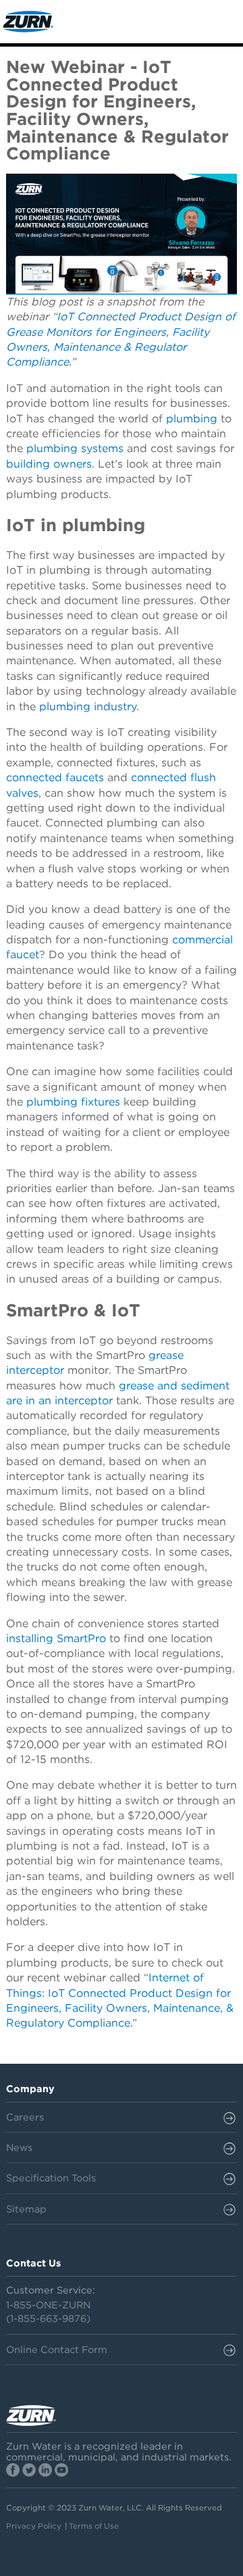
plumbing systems (75, 448)
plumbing (192, 419)
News (19, 2147)
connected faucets (55, 777)
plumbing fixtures (73, 1102)
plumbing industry (88, 707)
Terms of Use (94, 2526)
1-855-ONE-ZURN (48, 2305)
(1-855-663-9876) (48, 2318)
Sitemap (26, 2209)
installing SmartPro (56, 1638)
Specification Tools (51, 2178)
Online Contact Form (57, 2349)
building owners (49, 464)
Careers (25, 2117)
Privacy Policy (34, 2526)
